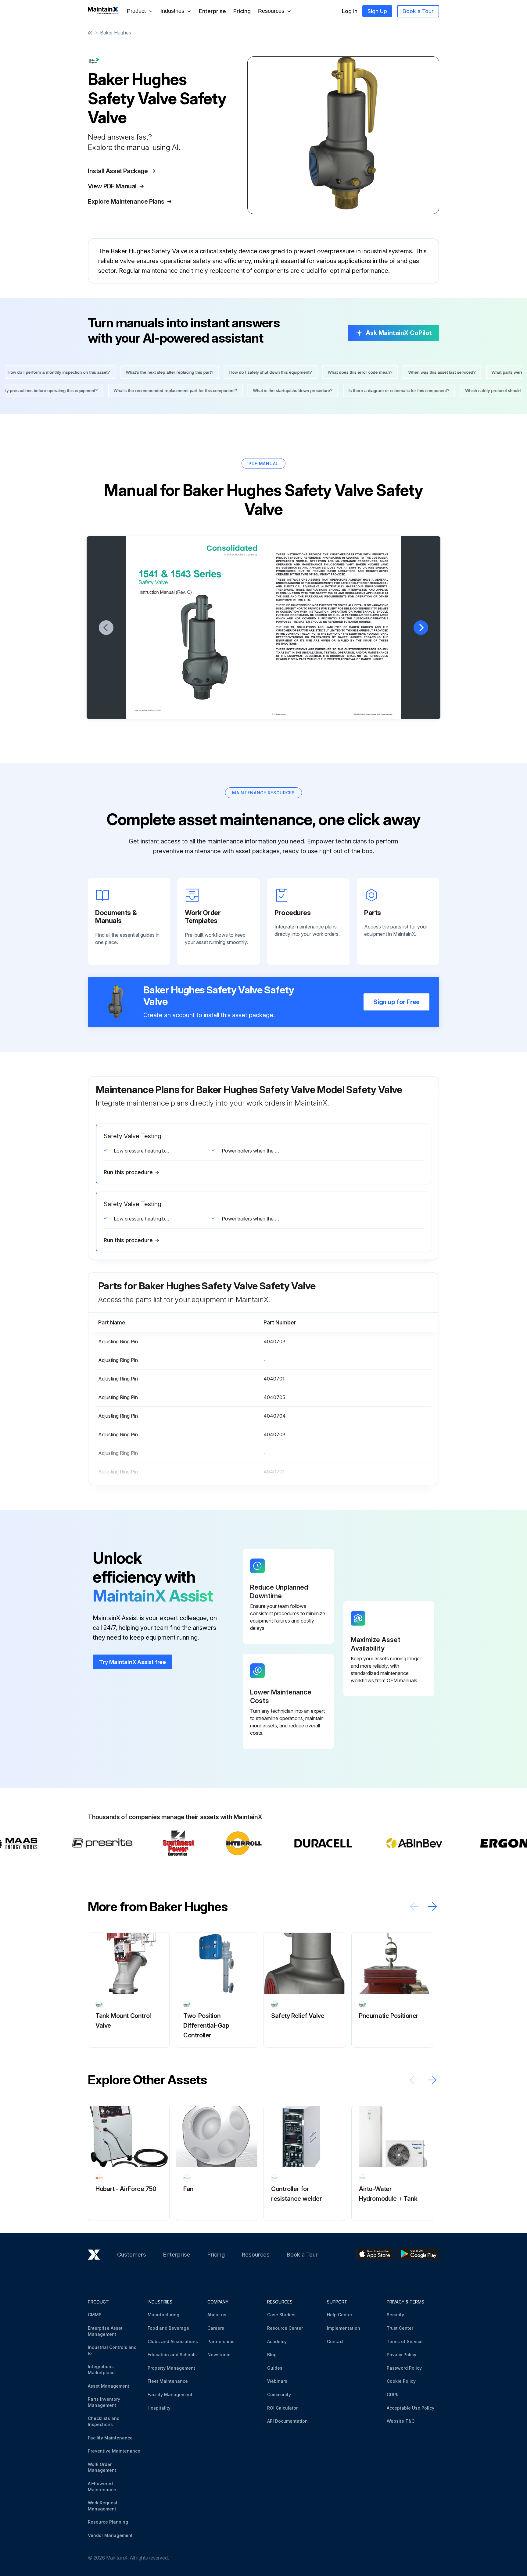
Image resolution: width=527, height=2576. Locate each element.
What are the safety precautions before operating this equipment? (77, 390)
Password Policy (404, 2368)
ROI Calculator (282, 2408)
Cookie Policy (401, 2381)
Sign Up (377, 11)
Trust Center (400, 2328)
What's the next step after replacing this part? (127, 372)
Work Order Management (102, 2467)
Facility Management (170, 2394)
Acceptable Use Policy (410, 2408)
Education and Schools (172, 2355)
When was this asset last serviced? (400, 372)
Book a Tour (418, 11)
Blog (272, 2355)
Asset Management (109, 2386)
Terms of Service (405, 2341)
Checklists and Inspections (104, 2421)
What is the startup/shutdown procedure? (335, 390)
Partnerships (221, 2341)
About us (217, 2315)
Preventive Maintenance (114, 2451)
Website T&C (401, 2421)
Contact (335, 2341)
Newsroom (219, 2355)
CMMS (95, 2315)
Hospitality (159, 2408)
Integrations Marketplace (101, 2369)
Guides (275, 2368)
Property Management (171, 2368)
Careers (216, 2328)
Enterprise (212, 11)
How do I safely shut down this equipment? (228, 372)
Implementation (344, 2328)
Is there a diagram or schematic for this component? (441, 390)
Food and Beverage (168, 2328)
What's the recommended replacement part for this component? (218, 390)
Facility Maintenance (110, 2438)
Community (279, 2394)
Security (395, 2315)
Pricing (242, 11)
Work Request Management (103, 2506)
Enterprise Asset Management (105, 2331)
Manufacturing (163, 2315)
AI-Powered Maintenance (102, 2487)
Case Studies (281, 2315)
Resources (256, 2255)
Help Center (340, 2315)
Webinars (277, 2381)
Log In (350, 11)
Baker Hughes (116, 33)
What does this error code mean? (318, 372)
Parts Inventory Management (104, 2402)
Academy (277, 2341)
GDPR (393, 2394)
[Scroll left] (414, 1906)
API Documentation (287, 2421)
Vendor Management (110, 2535)
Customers (132, 2255)
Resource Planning (108, 2522)
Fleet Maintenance (168, 2381)
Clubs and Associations (173, 2341)
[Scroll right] (432, 1906)
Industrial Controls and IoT (112, 2350)
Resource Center (285, 2328)
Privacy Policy (402, 2355)
